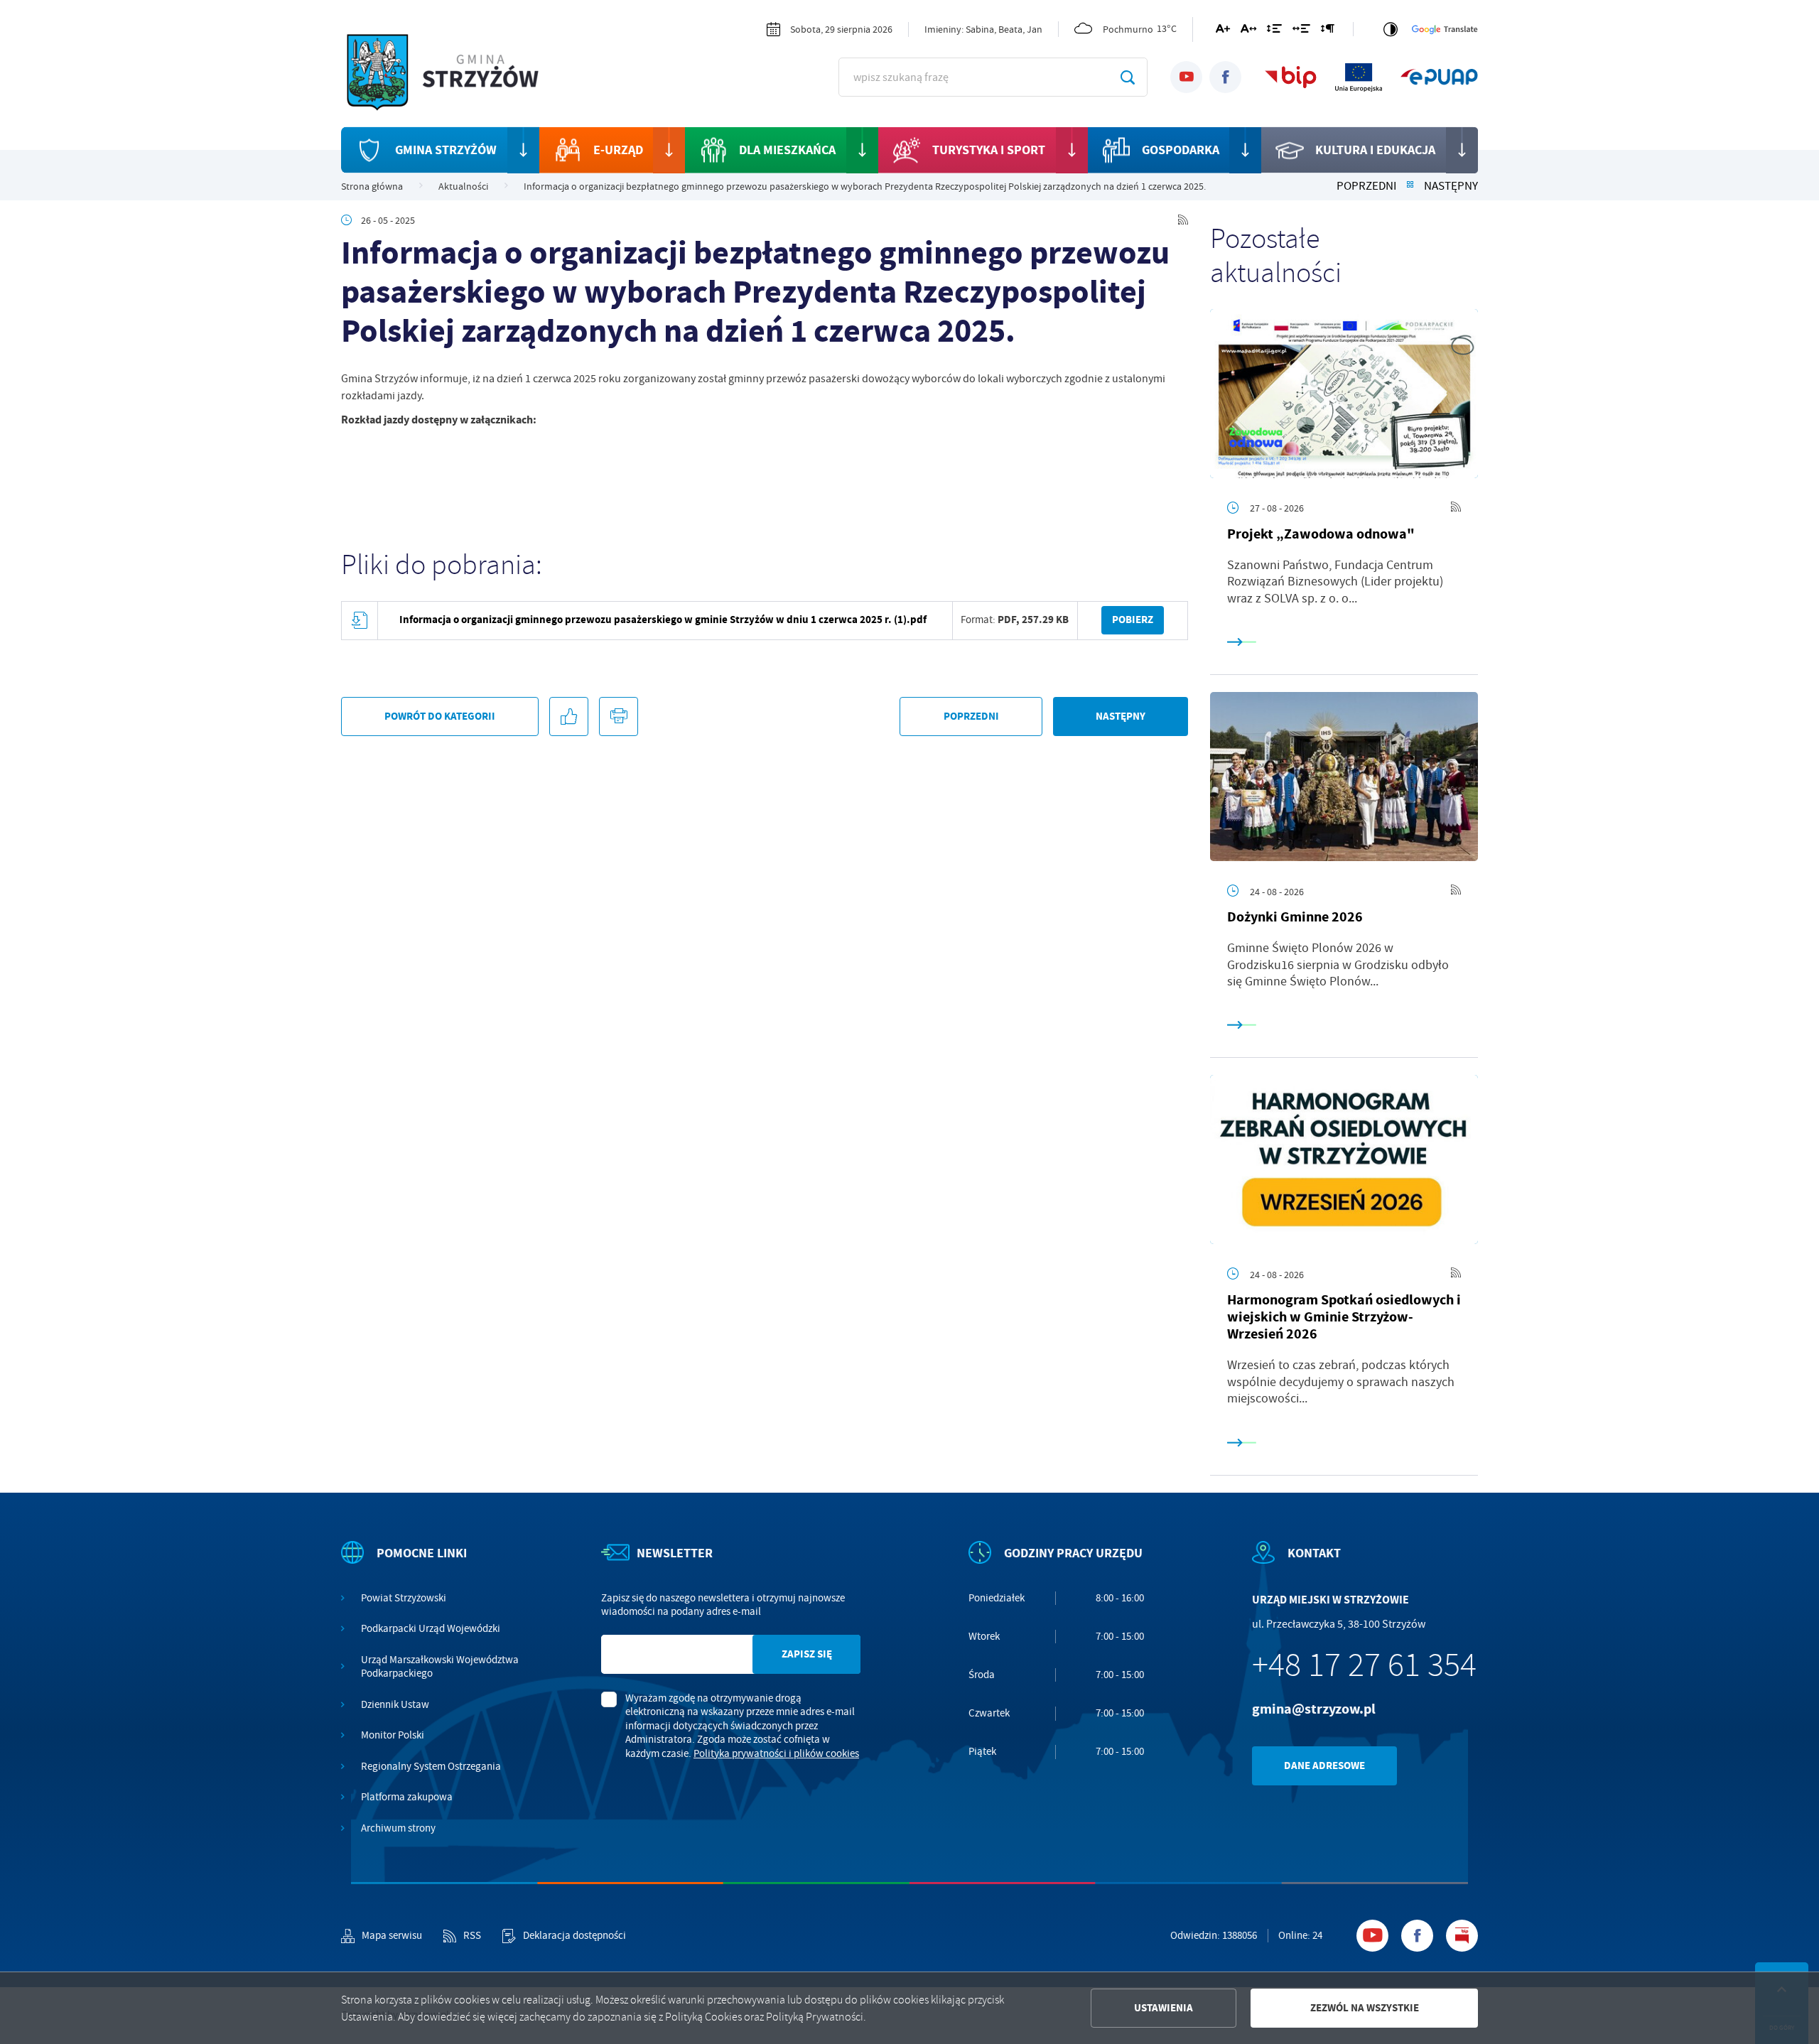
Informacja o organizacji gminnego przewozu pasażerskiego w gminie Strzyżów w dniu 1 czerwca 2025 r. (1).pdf (663, 620)
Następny (1451, 186)
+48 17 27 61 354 (1364, 1665)
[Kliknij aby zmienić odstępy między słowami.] (1301, 31)
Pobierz (1133, 620)
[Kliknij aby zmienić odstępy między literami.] (1248, 31)
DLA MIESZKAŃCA (787, 150)
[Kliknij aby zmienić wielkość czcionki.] (1223, 31)
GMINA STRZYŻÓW (446, 150)
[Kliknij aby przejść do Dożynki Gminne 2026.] (1344, 777)
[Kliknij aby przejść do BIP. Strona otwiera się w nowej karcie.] (1291, 77)
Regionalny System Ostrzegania (431, 1767)
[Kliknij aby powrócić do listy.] (1410, 186)
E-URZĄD (618, 150)
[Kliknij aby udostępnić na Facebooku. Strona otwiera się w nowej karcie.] (569, 717)
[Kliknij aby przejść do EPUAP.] (1439, 77)
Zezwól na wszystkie (1365, 2008)
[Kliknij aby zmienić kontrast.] (1391, 29)
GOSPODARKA (1181, 150)
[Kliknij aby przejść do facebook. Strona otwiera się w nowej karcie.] (1225, 77)
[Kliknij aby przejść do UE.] (1359, 77)
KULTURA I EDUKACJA (1375, 150)
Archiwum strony (398, 1828)
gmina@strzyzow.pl (1314, 1709)
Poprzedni (1366, 186)
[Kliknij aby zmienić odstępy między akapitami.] (1327, 31)
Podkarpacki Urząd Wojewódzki (431, 1629)
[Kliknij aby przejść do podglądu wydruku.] (619, 717)
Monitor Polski (393, 1735)
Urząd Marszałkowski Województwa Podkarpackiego (440, 1667)
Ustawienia (1164, 2008)
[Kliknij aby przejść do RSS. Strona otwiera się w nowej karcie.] (1183, 220)
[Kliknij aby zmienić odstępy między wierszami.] (1274, 31)
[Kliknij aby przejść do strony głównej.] (455, 75)
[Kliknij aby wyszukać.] (1127, 77)
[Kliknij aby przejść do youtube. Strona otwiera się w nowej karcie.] (1186, 77)
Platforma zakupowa (407, 1797)
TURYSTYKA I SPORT (989, 150)
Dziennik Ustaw (395, 1705)
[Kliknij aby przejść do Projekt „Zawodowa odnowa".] (1344, 394)
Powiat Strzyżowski (404, 1598)
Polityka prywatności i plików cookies (776, 1753)
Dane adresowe (1324, 1765)
